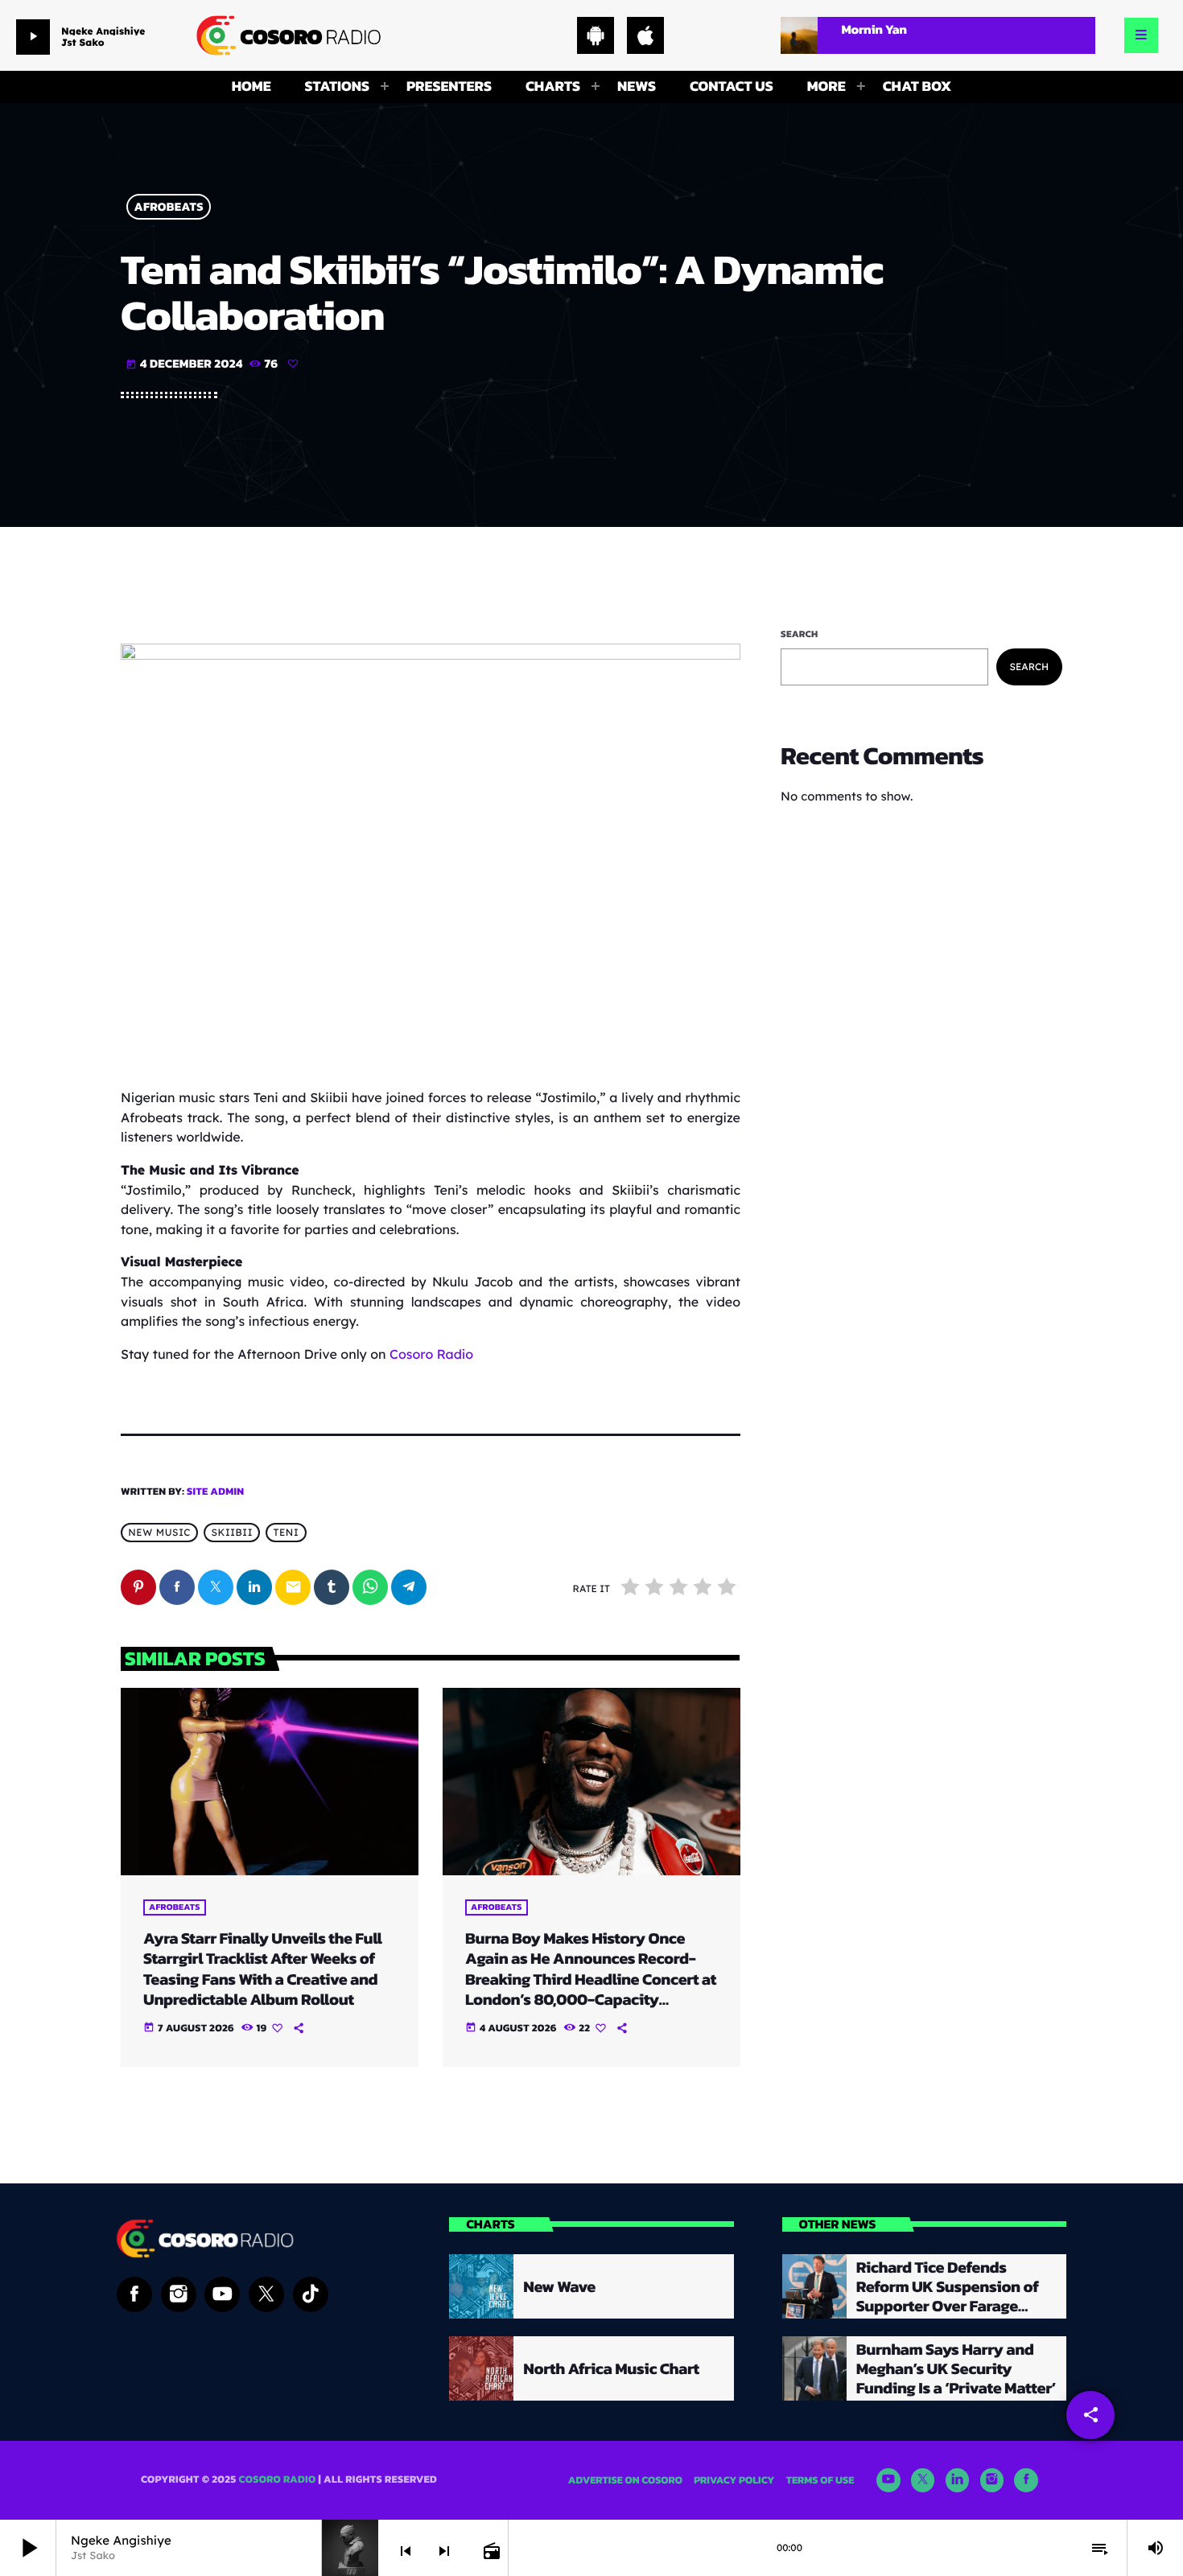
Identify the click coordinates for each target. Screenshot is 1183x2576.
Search (800, 634)
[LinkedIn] (958, 2480)
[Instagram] (992, 2480)
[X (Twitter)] (923, 2480)
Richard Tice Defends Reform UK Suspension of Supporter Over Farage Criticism (948, 2296)
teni (286, 1533)
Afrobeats (169, 207)
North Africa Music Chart (611, 2368)
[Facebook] (1026, 2480)
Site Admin (215, 1492)
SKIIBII (232, 1533)
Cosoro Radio (431, 1354)
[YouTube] (888, 2480)
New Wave (559, 2286)
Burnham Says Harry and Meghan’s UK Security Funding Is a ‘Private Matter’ (956, 2368)
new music (159, 1533)
